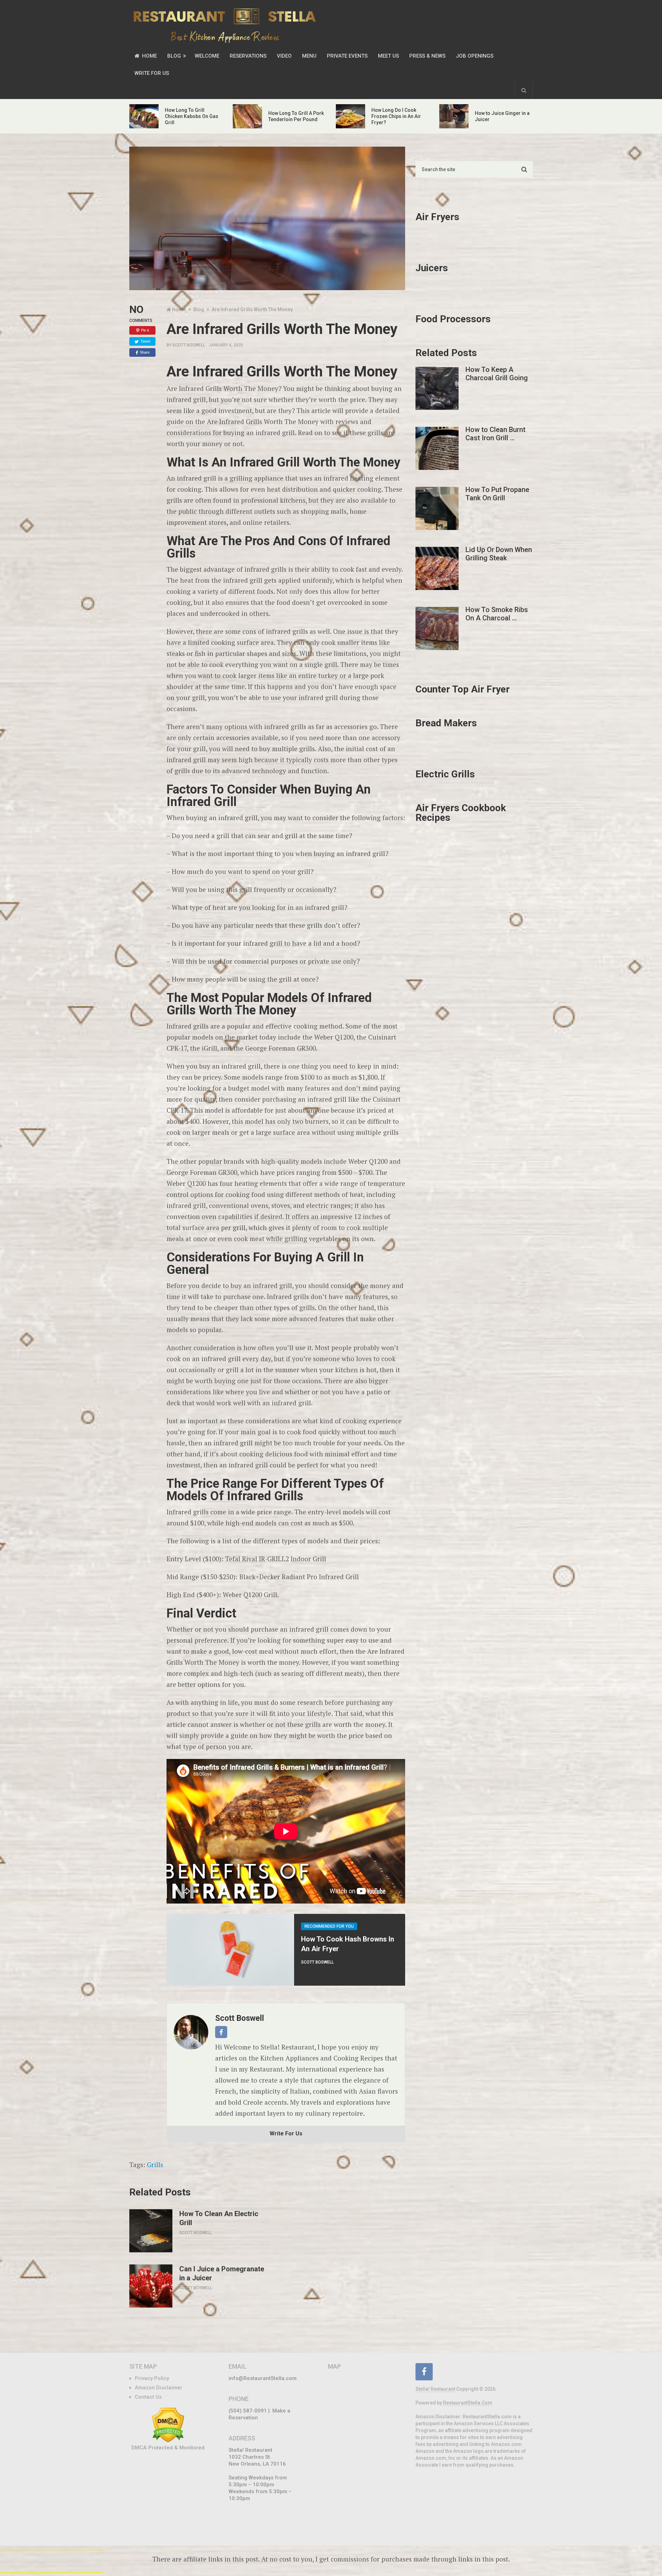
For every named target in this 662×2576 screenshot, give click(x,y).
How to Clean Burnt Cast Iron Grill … (495, 434)
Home (149, 56)
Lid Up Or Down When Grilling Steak (499, 554)
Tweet (145, 341)
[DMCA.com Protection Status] (168, 2441)
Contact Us (148, 2397)
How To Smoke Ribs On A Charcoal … (497, 614)
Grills (155, 2165)
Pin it (145, 330)
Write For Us (152, 73)
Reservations (248, 56)
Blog (174, 56)
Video (284, 56)
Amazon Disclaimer (159, 2388)
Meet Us (388, 56)
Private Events (347, 56)
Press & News (427, 56)
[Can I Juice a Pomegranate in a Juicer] (151, 2286)
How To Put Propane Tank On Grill (497, 494)
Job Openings (475, 56)
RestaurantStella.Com (468, 2403)
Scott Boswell (189, 345)
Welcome (207, 56)
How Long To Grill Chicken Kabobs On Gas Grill (192, 116)
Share (145, 352)
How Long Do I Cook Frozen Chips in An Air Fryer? (396, 116)
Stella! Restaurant (435, 2389)
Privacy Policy (152, 2378)
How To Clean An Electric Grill (219, 2218)
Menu (309, 56)
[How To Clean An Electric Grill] (151, 2231)
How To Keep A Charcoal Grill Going (497, 374)
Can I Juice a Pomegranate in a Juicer (222, 2273)
